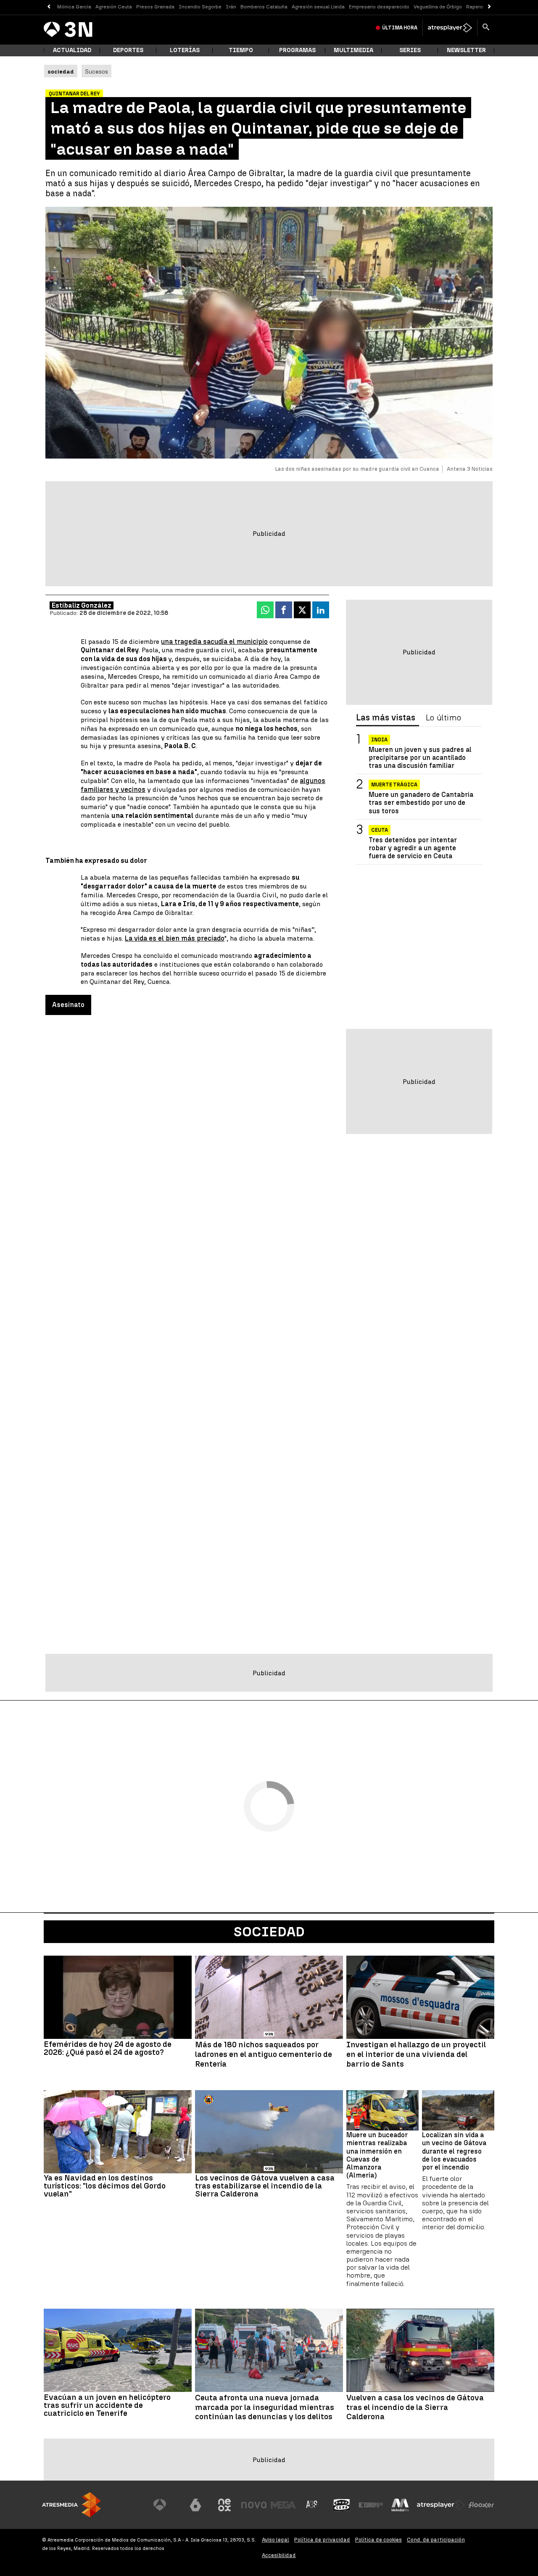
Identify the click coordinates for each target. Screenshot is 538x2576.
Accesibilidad (279, 2555)
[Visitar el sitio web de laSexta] (195, 2505)
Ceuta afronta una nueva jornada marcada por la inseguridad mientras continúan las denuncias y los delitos (265, 2407)
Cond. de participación (436, 2540)
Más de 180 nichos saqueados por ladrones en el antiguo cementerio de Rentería (264, 2054)
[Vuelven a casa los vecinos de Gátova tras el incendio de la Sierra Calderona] (420, 2350)
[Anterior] (49, 7)
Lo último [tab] (443, 718)
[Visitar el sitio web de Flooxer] (481, 2505)
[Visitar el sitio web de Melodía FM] (400, 2505)
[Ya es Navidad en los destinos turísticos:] (118, 2132)
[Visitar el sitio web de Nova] (254, 2505)
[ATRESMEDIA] (71, 2505)
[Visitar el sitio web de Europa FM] (371, 2505)
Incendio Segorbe (200, 7)
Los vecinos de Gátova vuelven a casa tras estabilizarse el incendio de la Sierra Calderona (265, 2186)
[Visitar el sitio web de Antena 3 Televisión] (166, 2505)
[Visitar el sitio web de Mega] (283, 2505)
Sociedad (269, 1932)
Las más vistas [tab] (386, 718)
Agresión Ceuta (114, 7)
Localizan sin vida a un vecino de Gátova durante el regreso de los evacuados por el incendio (454, 2151)
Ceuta (380, 831)
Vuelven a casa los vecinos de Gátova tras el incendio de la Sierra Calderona (415, 2407)
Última (400, 28)
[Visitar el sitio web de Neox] (224, 2505)
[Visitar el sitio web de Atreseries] (312, 2505)
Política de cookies (378, 2540)
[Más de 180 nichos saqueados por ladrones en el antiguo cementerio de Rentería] (269, 1997)
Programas (297, 50)
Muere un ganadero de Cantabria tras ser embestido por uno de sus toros (421, 803)
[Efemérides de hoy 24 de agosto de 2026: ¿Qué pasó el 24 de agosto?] (118, 1997)
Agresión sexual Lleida (318, 7)
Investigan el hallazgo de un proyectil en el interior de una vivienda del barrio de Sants (416, 2054)
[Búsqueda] (486, 28)
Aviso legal (276, 2540)
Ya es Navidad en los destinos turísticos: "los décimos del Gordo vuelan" (105, 2186)
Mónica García (74, 7)
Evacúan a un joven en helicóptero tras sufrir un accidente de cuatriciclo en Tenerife (107, 2405)
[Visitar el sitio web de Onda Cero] (342, 2505)
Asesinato (68, 1005)
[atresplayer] (450, 28)
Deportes (128, 50)
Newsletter (466, 50)
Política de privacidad (322, 2540)
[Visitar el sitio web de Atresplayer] (441, 2505)
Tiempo (241, 50)
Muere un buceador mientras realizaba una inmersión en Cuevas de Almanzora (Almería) (377, 2155)
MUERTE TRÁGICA (394, 785)
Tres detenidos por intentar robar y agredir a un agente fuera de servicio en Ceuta (413, 848)
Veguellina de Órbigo (438, 7)
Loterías (185, 50)
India (379, 740)
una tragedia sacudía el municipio (214, 642)
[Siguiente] (489, 7)
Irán (231, 7)
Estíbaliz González (82, 605)
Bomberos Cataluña (264, 7)
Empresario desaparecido (379, 7)
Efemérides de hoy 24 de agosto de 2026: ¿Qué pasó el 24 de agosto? (108, 2048)
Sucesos (96, 71)
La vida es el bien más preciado (175, 938)
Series (410, 50)
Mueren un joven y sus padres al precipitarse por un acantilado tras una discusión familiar (420, 758)
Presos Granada (155, 7)
